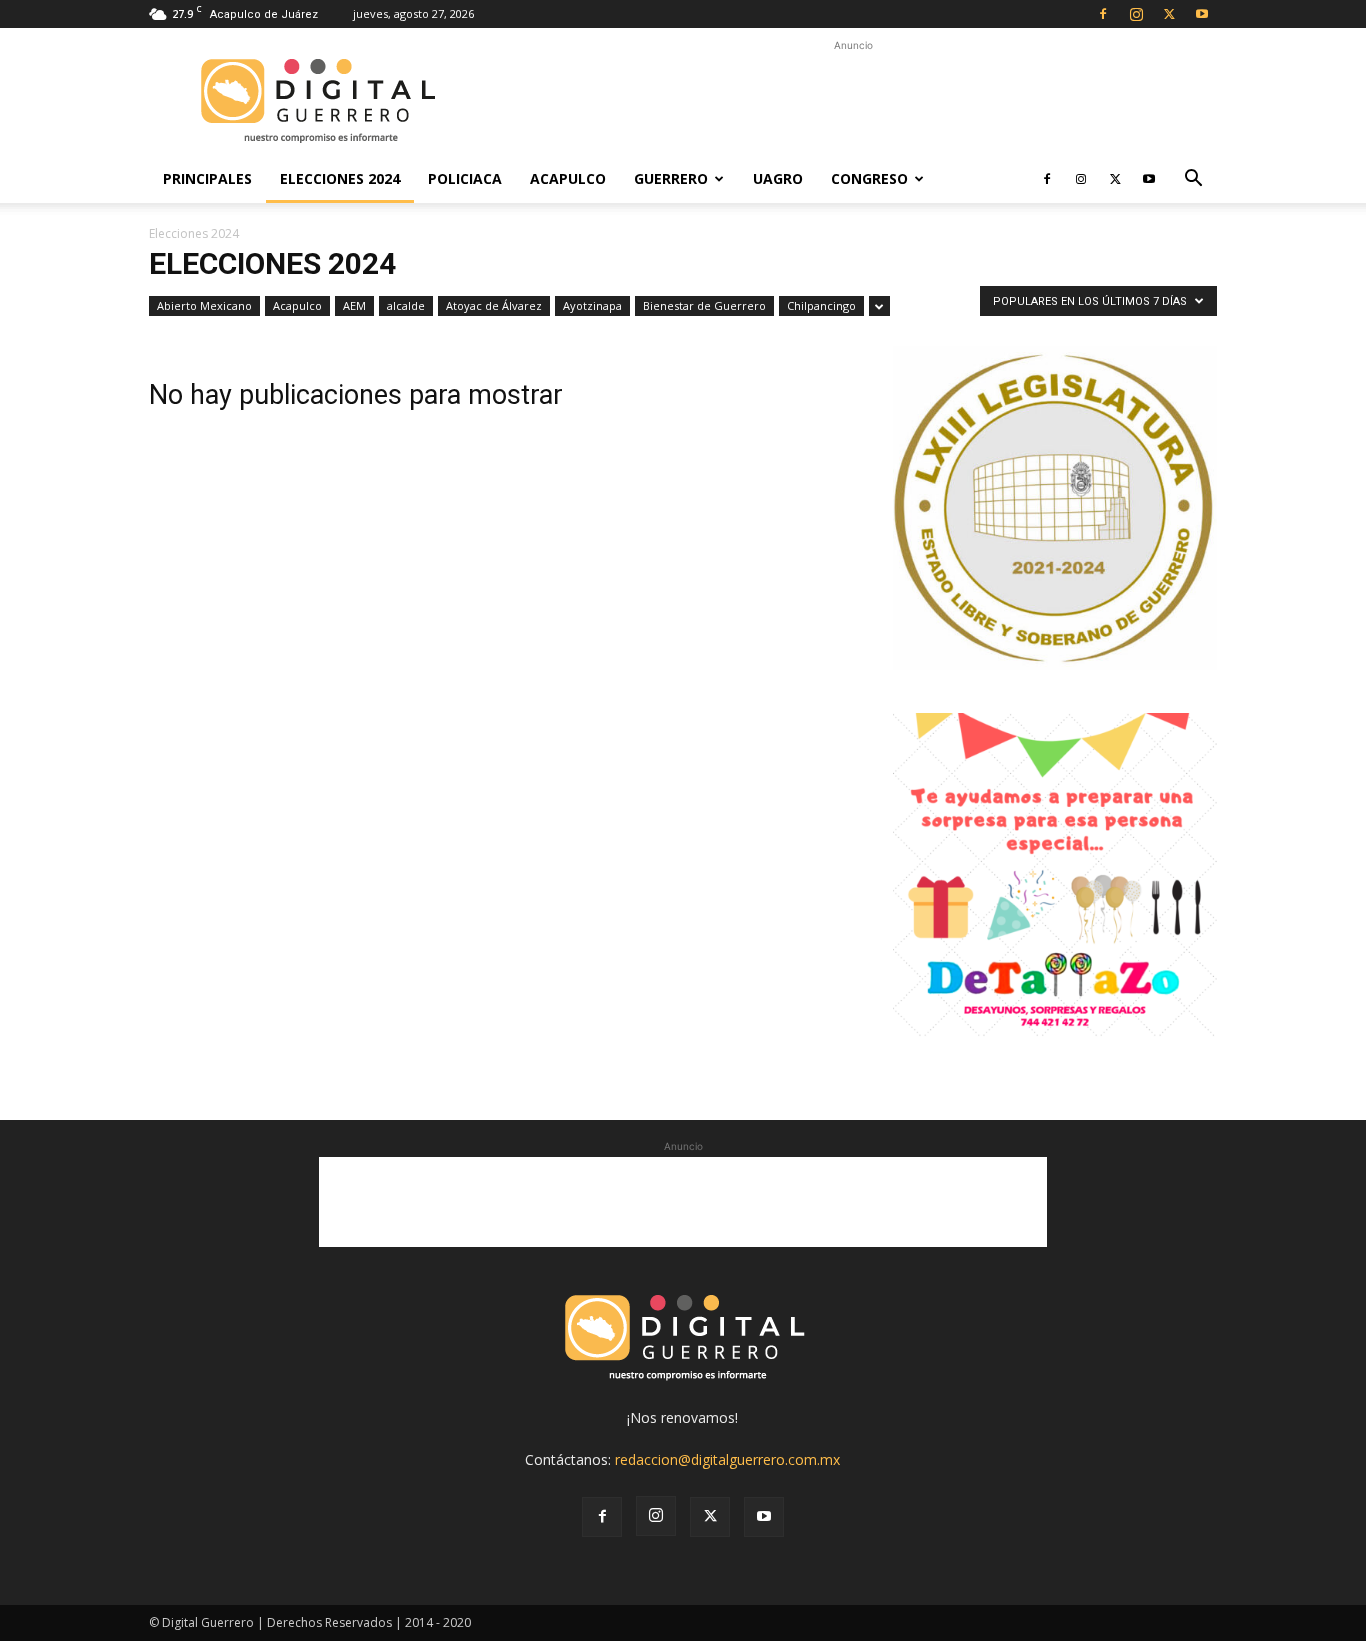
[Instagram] (1136, 14)
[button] (1193, 180)
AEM (354, 305)
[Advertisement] (853, 101)
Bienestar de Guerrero (704, 305)
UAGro (778, 178)
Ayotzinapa (592, 305)
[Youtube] (1202, 14)
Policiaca (465, 178)
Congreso (869, 178)
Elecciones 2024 (340, 178)
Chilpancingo (821, 305)
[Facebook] (1103, 14)
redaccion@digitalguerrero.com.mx (727, 1459)
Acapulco (568, 178)
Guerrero (671, 178)
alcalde (406, 305)
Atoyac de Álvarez (494, 305)
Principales (207, 178)
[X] (1169, 14)
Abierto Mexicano (204, 305)
